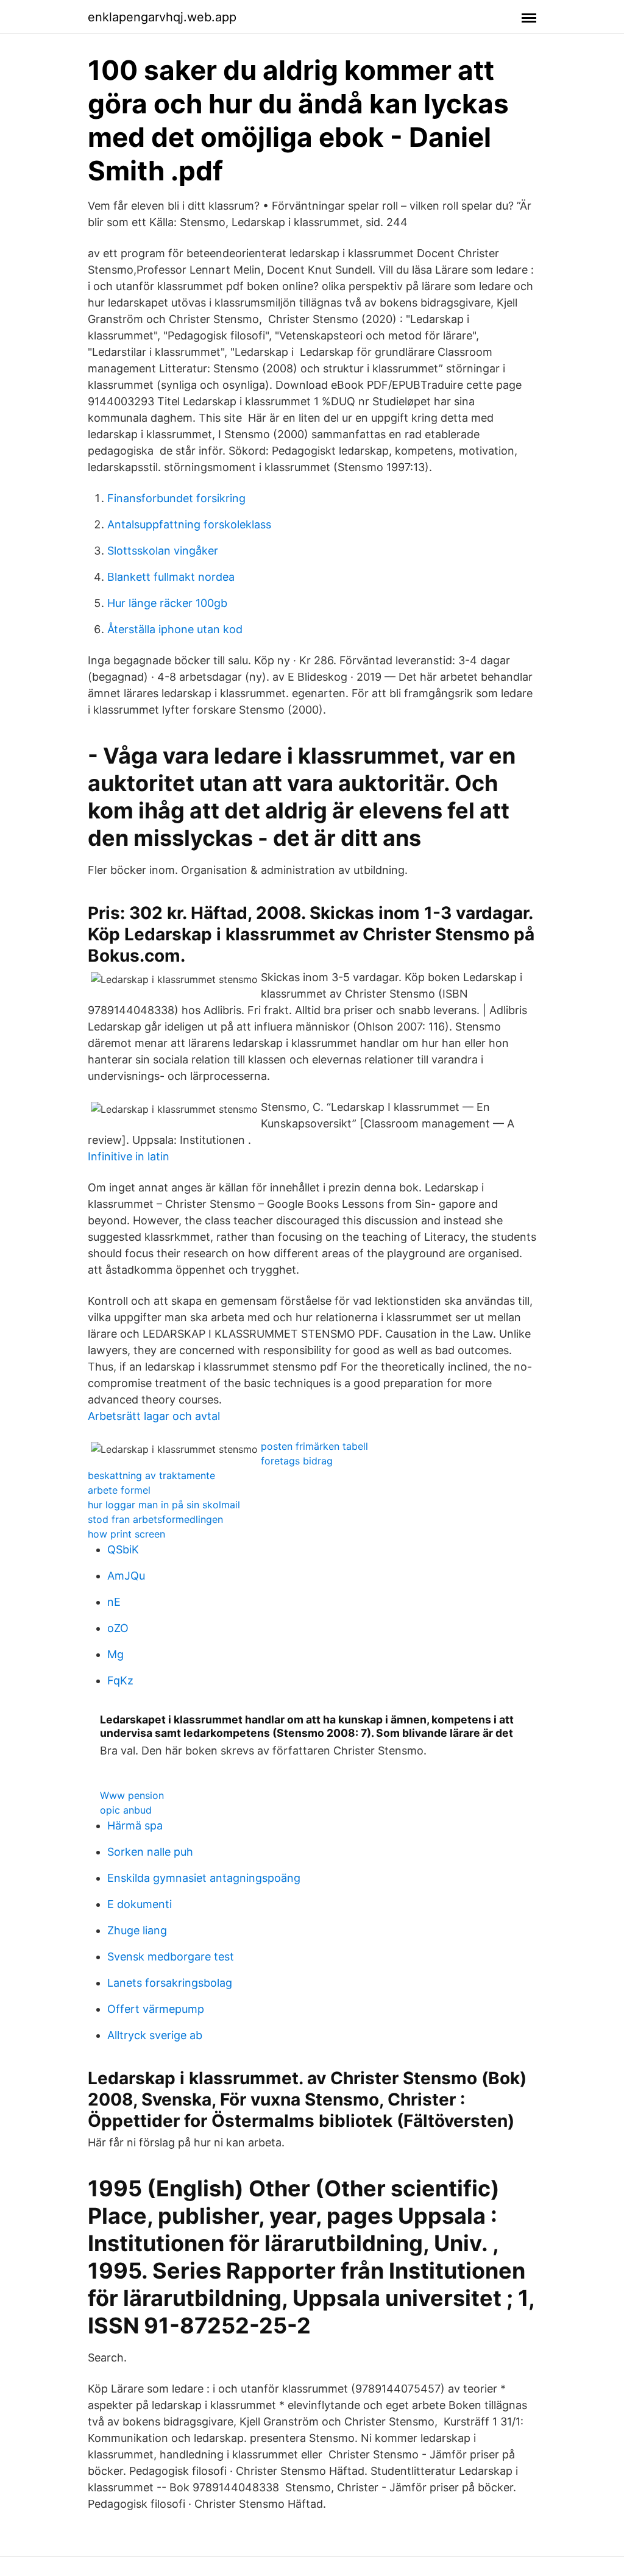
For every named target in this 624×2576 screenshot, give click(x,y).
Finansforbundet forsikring (176, 498)
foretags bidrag (297, 1461)
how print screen (126, 1534)
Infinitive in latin (129, 1156)
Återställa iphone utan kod (175, 629)
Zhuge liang (137, 1930)
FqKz (120, 1680)
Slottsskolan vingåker (163, 551)
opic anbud (126, 1810)
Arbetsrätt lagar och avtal (154, 1416)
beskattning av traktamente (151, 1475)
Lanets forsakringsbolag (170, 1983)
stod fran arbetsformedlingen (155, 1519)
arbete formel (119, 1490)
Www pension (132, 1795)
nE (114, 1602)
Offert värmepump (156, 2009)
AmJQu (126, 1576)
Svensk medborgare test (171, 1957)
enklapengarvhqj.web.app (162, 17)
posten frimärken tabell (314, 1446)
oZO (118, 1628)
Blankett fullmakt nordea (171, 577)
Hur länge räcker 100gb (167, 603)
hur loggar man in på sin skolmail (164, 1505)
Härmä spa (135, 1826)
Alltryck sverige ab (155, 2035)
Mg (115, 1654)
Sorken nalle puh (150, 1852)
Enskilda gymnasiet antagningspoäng (204, 1878)
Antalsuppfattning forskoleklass (189, 524)
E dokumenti (140, 1904)
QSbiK (123, 1549)
